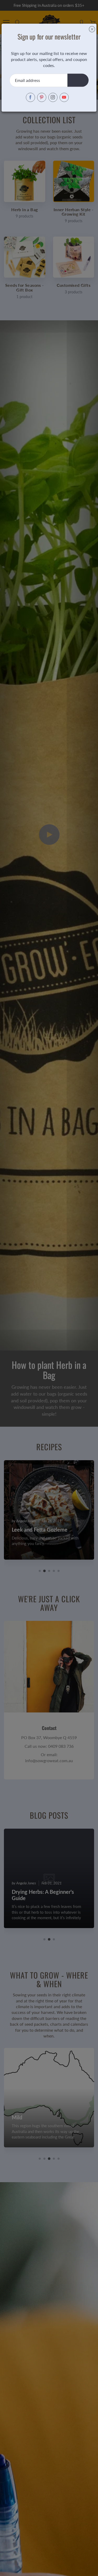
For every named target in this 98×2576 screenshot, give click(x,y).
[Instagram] (53, 97)
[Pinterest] (42, 97)
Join (78, 80)
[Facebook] (30, 97)
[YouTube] (64, 97)
